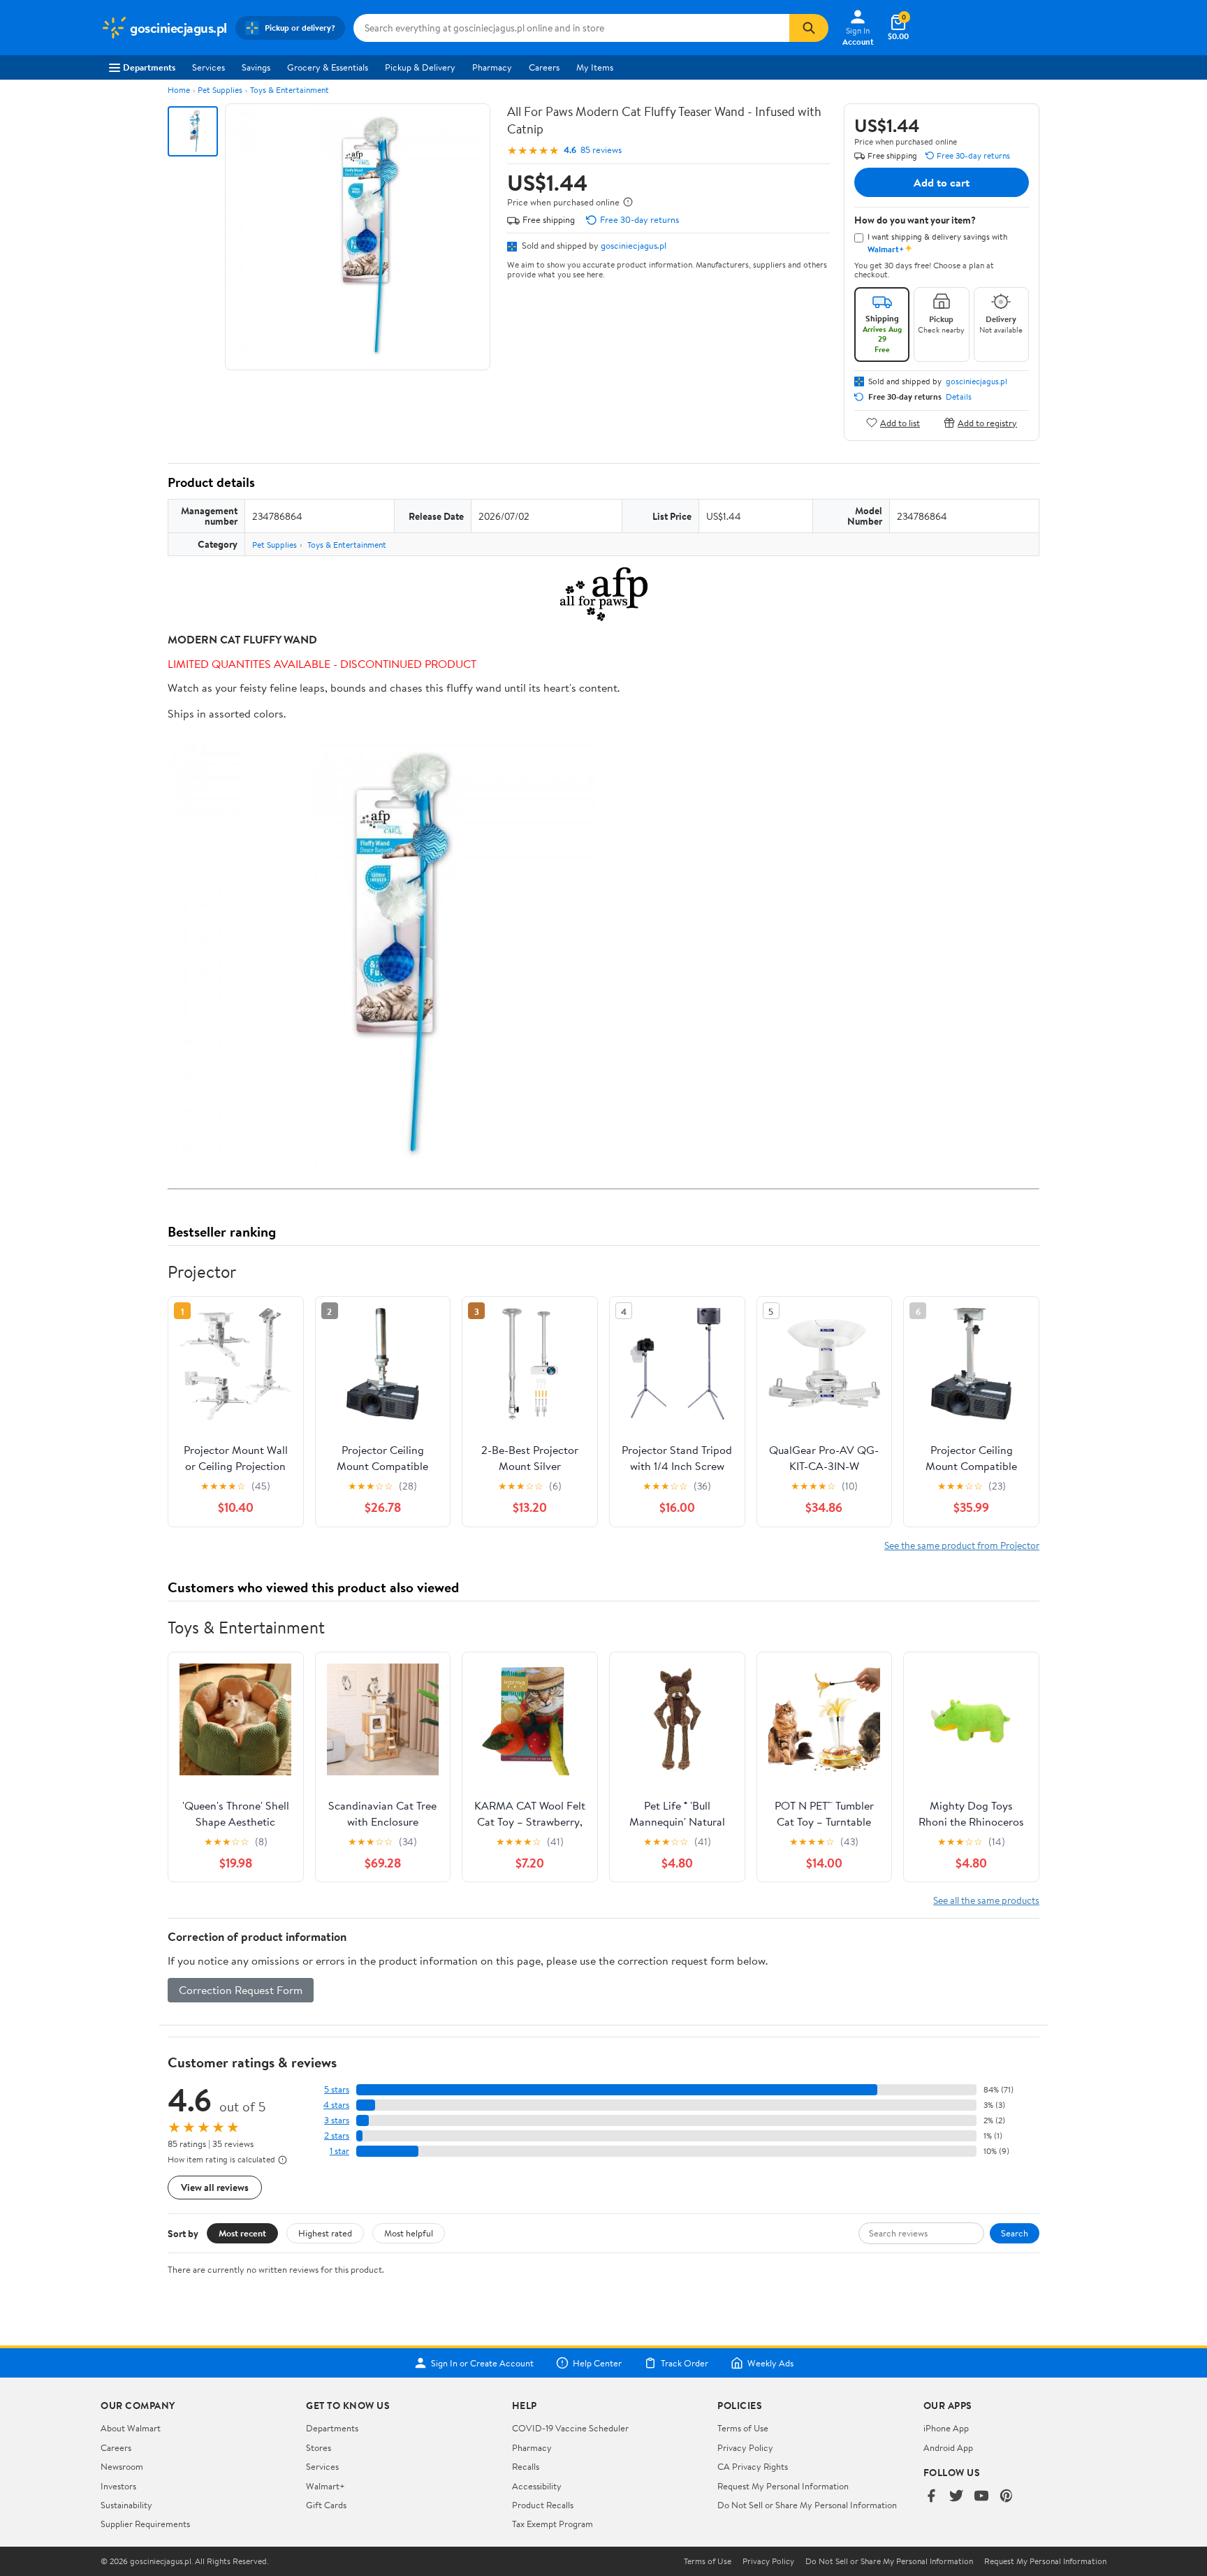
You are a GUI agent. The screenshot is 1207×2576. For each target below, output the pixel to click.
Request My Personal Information (783, 2486)
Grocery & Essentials (328, 67)
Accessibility (537, 2486)
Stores (319, 2447)
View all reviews (215, 2187)
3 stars (337, 2120)
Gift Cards (326, 2505)
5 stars (337, 2089)
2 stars (337, 2135)
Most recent (242, 2233)
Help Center (597, 2363)
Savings (256, 67)
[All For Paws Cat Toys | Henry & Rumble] (603, 595)
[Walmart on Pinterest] (1007, 2497)
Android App (948, 2447)
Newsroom (122, 2466)
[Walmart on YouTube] (981, 2497)
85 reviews (601, 150)
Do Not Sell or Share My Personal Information (807, 2505)
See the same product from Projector (962, 1545)
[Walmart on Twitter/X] (956, 2497)
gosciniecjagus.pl (634, 245)
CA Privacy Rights (753, 2466)
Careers (544, 67)
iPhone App (946, 2428)
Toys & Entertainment (290, 90)
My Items (595, 67)
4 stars (336, 2105)
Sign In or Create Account (482, 2363)
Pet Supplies (220, 90)
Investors (118, 2486)
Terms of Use (743, 2428)
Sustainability (126, 2505)
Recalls (526, 2466)
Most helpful (409, 2233)
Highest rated (325, 2233)
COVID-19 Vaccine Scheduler (570, 2428)
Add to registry (987, 422)
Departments (149, 67)
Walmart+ (325, 2486)
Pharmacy (492, 67)
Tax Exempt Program (553, 2524)
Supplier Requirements (145, 2524)
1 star (339, 2151)
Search (1015, 2233)
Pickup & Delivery (420, 67)
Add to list (900, 422)
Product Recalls (543, 2505)
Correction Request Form (241, 1990)
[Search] (809, 28)
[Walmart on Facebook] (931, 2497)
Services (209, 67)
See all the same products (986, 1900)
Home (179, 90)
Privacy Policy (745, 2447)
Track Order (685, 2363)
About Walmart (131, 2428)
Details (959, 397)
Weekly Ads (770, 2363)
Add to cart (942, 182)
